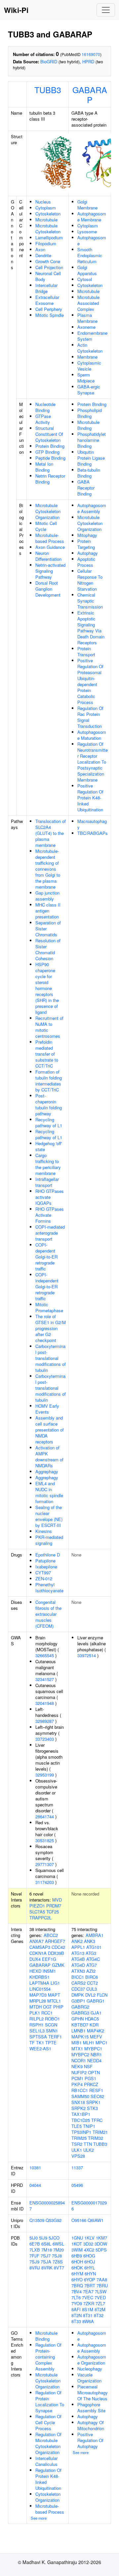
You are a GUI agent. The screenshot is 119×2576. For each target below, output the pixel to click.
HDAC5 (92, 2019)
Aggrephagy (47, 1471)
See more (39, 2518)
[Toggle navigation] (106, 10)
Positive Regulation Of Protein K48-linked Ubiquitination (90, 798)
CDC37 (78, 1989)
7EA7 (88, 2291)
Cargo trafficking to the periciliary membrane (48, 1164)
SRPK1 (93, 2102)
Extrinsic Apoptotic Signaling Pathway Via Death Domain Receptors (91, 628)
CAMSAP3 (40, 1947)
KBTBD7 (80, 2025)
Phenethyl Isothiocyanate (49, 1587)
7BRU (102, 2285)
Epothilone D (48, 1555)
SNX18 (78, 2102)
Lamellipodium (49, 237)
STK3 (92, 2108)
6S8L (46, 2244)
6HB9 (77, 2256)
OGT (47, 2007)
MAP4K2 (96, 2031)
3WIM (77, 2250)
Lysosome (87, 232)
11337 (77, 2167)
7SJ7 (46, 2256)
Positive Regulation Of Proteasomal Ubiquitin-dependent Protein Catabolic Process (90, 681)
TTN (88, 2144)
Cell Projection (49, 267)
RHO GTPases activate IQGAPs (50, 1197)
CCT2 (92, 1983)
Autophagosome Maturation (92, 735)
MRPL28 (38, 2001)
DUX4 (35, 1959)
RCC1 (47, 2013)
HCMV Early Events (47, 1409)
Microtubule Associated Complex (88, 303)
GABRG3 (80, 2013)
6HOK (77, 2268)
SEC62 (97, 2096)
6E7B (35, 2244)
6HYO (77, 2280)
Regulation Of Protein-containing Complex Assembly (48, 2357)
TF (32, 2043)
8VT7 (59, 2268)
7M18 (47, 2250)
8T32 (99, 2315)
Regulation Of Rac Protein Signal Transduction (90, 717)
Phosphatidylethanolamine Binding (92, 440)
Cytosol (85, 279)
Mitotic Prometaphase (49, 1307)
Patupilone (45, 1561)
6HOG (89, 2256)
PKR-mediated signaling (49, 1540)
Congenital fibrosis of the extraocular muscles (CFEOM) (48, 1614)
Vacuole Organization (89, 2378)
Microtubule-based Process (50, 538)
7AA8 (102, 2280)
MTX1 (77, 2049)
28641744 (45, 1816)
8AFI (76, 2309)
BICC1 (78, 1977)
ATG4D (78, 1965)
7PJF (34, 2256)
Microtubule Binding (88, 425)
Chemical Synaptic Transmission (90, 601)
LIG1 (55, 1983)
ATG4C (93, 1959)
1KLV (89, 2238)
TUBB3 (48, 89)
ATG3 (91, 1953)
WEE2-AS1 (40, 2049)
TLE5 (77, 2126)
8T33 (76, 2321)
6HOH (77, 2262)
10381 (35, 2167)
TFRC (97, 2120)
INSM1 (49, 1971)
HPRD (88, 61)
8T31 (88, 2315)
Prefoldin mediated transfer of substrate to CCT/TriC (47, 1054)
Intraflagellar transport (47, 1182)
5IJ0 (34, 2238)
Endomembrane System (92, 336)
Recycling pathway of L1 (49, 1122)
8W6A (88, 2321)
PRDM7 (54, 1906)
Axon (40, 249)
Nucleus (43, 202)
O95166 (79, 2220)
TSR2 (77, 2144)
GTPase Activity (43, 419)
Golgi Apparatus (87, 270)
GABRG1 (96, 2001)
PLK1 (35, 2013)
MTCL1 (54, 2001)
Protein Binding (50, 446)
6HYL (90, 2268)
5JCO (54, 2238)
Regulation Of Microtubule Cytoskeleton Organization (48, 2443)
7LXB (35, 2250)
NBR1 (96, 2054)
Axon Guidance (50, 547)
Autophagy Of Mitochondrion (91, 2425)
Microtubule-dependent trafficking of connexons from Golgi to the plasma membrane (48, 869)
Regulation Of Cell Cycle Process (48, 2422)
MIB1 (77, 2043)
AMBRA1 (95, 1935)
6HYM (77, 2274)
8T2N (77, 2315)
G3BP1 (78, 2001)
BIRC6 (92, 1977)
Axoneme (86, 327)
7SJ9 (34, 2262)
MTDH (36, 2007)
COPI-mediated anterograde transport (50, 1233)
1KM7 (101, 2238)
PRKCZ (91, 2084)
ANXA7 (37, 1941)
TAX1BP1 (81, 2114)
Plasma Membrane (87, 318)
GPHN (78, 2019)
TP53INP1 (81, 2132)
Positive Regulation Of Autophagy (90, 2440)
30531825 (45, 1840)
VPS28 (78, 2156)
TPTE (51, 2043)
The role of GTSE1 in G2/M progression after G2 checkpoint (51, 1328)
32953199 (45, 1775)
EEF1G (49, 1959)
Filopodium (46, 243)
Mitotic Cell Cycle (46, 526)
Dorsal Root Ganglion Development (48, 589)
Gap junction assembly (47, 896)
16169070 (91, 54)
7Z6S (58, 2262)
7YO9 (77, 2303)
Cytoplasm (46, 208)
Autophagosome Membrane (92, 217)
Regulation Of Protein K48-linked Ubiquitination (48, 2479)
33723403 (45, 1739)
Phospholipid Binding (90, 413)
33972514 (87, 1655)
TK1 (40, 2043)
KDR (94, 2025)
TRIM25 (79, 2138)
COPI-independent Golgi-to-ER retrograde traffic (47, 1287)
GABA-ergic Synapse (89, 390)
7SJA (46, 2262)
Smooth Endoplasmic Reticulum (90, 255)
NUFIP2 (79, 2072)
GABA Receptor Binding (86, 488)
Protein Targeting (86, 544)
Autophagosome (92, 240)
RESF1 (96, 2090)
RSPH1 (37, 2025)
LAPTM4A (39, 1983)
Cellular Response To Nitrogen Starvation (90, 580)
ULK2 (89, 2150)
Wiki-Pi (16, 10)
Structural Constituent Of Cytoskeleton (49, 434)
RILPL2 (37, 2019)
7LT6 (76, 2297)
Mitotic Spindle (50, 315)
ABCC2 (51, 1935)
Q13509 (37, 2220)
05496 (77, 2185)
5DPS (101, 2250)
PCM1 (77, 2078)
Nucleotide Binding (45, 407)
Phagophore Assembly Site (91, 2407)
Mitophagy (87, 535)
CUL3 (92, 1989)
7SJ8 (57, 2256)
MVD (57, 1900)
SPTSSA (38, 2037)
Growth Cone (48, 261)
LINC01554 (40, 1989)
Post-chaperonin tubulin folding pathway (49, 1105)
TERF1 (55, 2037)
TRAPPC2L (40, 1918)
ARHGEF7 (55, 1941)
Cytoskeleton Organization (48, 2497)
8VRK (47, 2268)
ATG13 (78, 1953)
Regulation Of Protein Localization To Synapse (50, 2401)
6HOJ (90, 2262)
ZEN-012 (44, 1579)
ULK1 (77, 2150)
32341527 (45, 1679)
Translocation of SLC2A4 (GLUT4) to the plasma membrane (51, 833)
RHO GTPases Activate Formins (50, 1215)
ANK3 (90, 1941)
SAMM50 (80, 2096)
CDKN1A (38, 1953)
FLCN (102, 1995)
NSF (88, 2066)
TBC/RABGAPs (93, 833)
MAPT (54, 1995)
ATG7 (92, 1965)
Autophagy (88, 553)
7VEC (88, 2297)
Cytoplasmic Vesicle (89, 366)
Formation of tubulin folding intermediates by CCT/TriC (49, 1081)
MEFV (96, 2037)
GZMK (58, 1965)
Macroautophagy (92, 824)
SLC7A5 (37, 1912)
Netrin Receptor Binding (50, 479)
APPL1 (78, 1947)
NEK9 (77, 2066)
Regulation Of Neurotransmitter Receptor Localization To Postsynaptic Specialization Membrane (93, 762)
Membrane (87, 357)
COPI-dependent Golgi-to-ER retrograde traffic (46, 1257)
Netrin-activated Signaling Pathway (50, 571)
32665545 (45, 1655)
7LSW (101, 2291)
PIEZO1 (37, 1906)
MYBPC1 (93, 2049)
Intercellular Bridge (46, 288)
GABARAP (90, 94)
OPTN (94, 2072)
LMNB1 (79, 2031)
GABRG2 (80, 2007)
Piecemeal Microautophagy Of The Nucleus (93, 2393)
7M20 (59, 2250)
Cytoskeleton (48, 214)
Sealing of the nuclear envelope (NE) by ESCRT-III (49, 1516)
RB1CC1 (80, 2090)
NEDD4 (94, 2060)
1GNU (77, 2238)
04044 (35, 2185)
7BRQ (77, 2285)
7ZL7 (100, 2303)
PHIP (58, 2007)
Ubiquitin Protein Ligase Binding (91, 458)
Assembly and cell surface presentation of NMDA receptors (50, 1430)
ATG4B (78, 1959)
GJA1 (96, 2013)
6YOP (90, 2280)
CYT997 (43, 1573)
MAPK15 (80, 2037)
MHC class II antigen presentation (48, 911)
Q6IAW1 (96, 2220)
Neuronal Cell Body (48, 276)
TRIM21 (100, 2132)
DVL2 (90, 1995)
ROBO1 (52, 2019)
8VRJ (35, 2268)
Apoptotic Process (86, 562)
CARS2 (79, 1983)
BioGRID (49, 61)
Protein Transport (86, 651)
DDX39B (56, 1953)
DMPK (78, 1995)
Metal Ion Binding (44, 467)
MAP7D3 (38, 1995)
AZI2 (91, 1971)
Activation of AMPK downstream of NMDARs (49, 1457)
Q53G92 (54, 2220)
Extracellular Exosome (47, 300)
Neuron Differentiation (48, 556)
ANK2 (77, 1941)
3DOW (101, 2244)
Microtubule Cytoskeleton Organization (48, 511)
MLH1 (89, 2043)
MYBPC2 (80, 2054)
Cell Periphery (49, 309)
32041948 (45, 1703)
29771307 (45, 1864)
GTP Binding (47, 452)
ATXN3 (78, 1971)
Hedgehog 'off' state (49, 1146)
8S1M (88, 2309)
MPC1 (101, 2043)
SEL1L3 (37, 2031)
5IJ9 (43, 2238)
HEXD (35, 1971)
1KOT (77, 2244)
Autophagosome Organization (92, 2360)
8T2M (100, 2309)
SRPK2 (79, 2108)
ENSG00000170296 (89, 2206)
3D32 (88, 2244)
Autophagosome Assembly (92, 508)
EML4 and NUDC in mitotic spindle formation (49, 1492)
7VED (100, 2297)
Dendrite (43, 255)
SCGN (51, 2025)
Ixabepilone (46, 1567)
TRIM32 (96, 2138)
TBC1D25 (81, 2120)
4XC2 (89, 2250)
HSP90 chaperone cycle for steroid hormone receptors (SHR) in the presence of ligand (47, 988)
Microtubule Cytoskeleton (48, 229)
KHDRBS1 (40, 1977)
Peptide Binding (50, 458)
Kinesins (44, 1531)
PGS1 (90, 2078)
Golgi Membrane (87, 205)
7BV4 (77, 2291)
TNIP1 (89, 2126)
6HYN (90, 2274)
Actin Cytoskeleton (90, 348)
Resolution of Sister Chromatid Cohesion (48, 949)
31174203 (45, 1882)
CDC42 (58, 1947)
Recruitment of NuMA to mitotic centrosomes (49, 1027)
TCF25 (53, 1912)
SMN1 (52, 2031)
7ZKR (89, 2303)
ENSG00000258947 (47, 2206)
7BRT (90, 2285)
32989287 (45, 1721)
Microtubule (46, 220)
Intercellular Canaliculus (46, 2461)
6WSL (58, 2244)
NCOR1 (79, 2060)
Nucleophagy (90, 2369)
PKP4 (77, 2084)
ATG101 (94, 1947)
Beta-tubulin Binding (89, 473)
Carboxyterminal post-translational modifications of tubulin (51, 1358)
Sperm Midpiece (86, 378)
